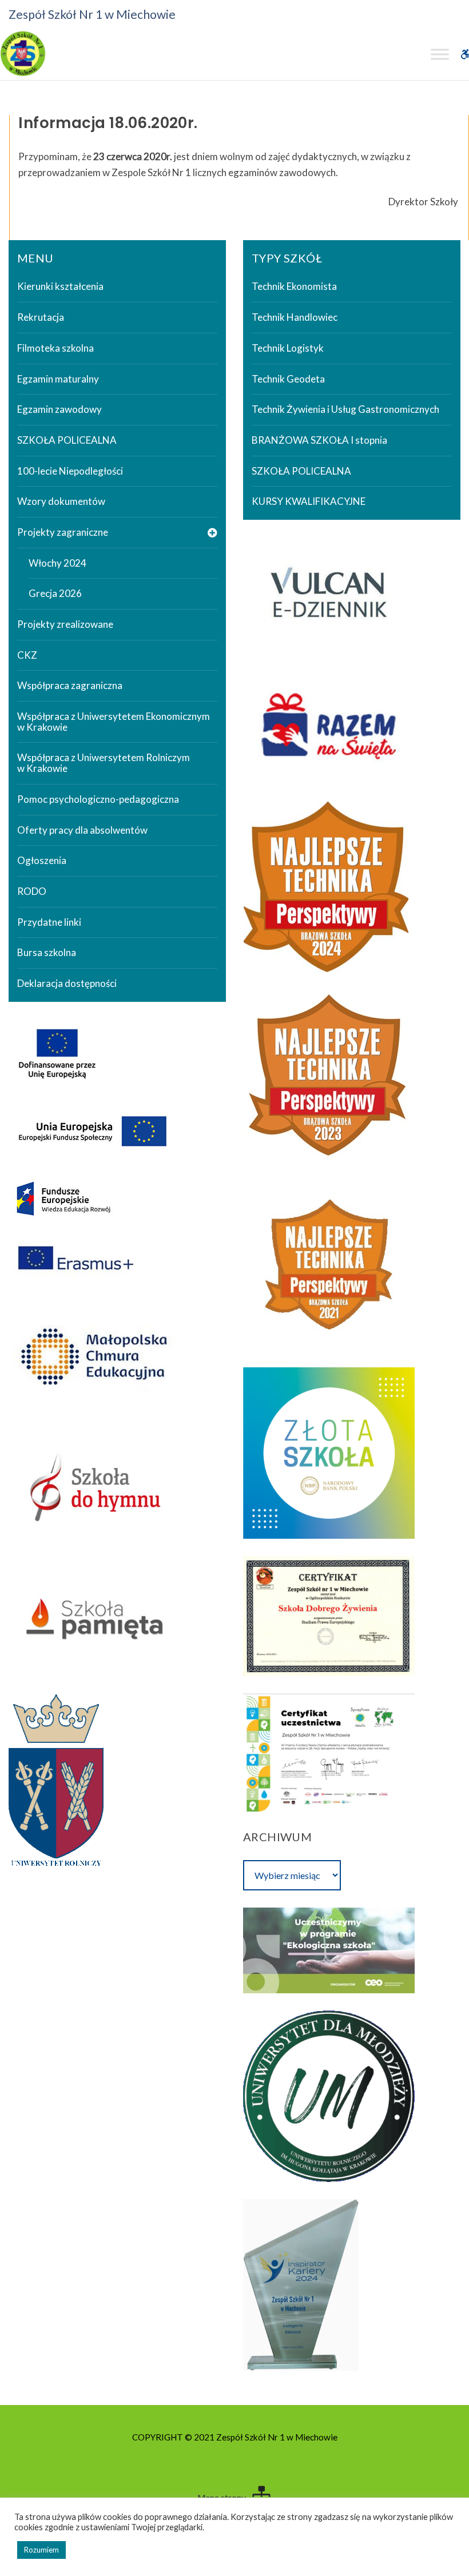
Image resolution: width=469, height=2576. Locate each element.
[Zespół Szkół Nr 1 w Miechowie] (23, 54)
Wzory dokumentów (61, 501)
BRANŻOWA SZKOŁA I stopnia (319, 440)
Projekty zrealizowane (65, 624)
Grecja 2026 (55, 593)
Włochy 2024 (57, 563)
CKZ (27, 655)
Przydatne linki (49, 922)
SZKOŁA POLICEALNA (67, 440)
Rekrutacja (41, 317)
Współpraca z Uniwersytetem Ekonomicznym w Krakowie (114, 722)
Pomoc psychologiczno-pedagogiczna (98, 799)
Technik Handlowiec (295, 317)
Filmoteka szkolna (55, 348)
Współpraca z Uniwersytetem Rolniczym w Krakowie (104, 763)
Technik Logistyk (288, 348)
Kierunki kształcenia (60, 286)
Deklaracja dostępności (67, 983)
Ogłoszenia (42, 860)
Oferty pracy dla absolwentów (82, 830)
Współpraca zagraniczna (70, 685)
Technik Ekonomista (294, 286)
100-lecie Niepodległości (70, 471)
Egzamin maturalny (58, 379)
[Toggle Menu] (440, 54)
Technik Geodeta (288, 379)
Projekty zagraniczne (63, 532)
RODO (32, 891)
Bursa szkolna (47, 952)
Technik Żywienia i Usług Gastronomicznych (345, 409)
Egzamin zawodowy (59, 409)
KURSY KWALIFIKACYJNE (309, 501)
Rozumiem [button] (41, 2550)
